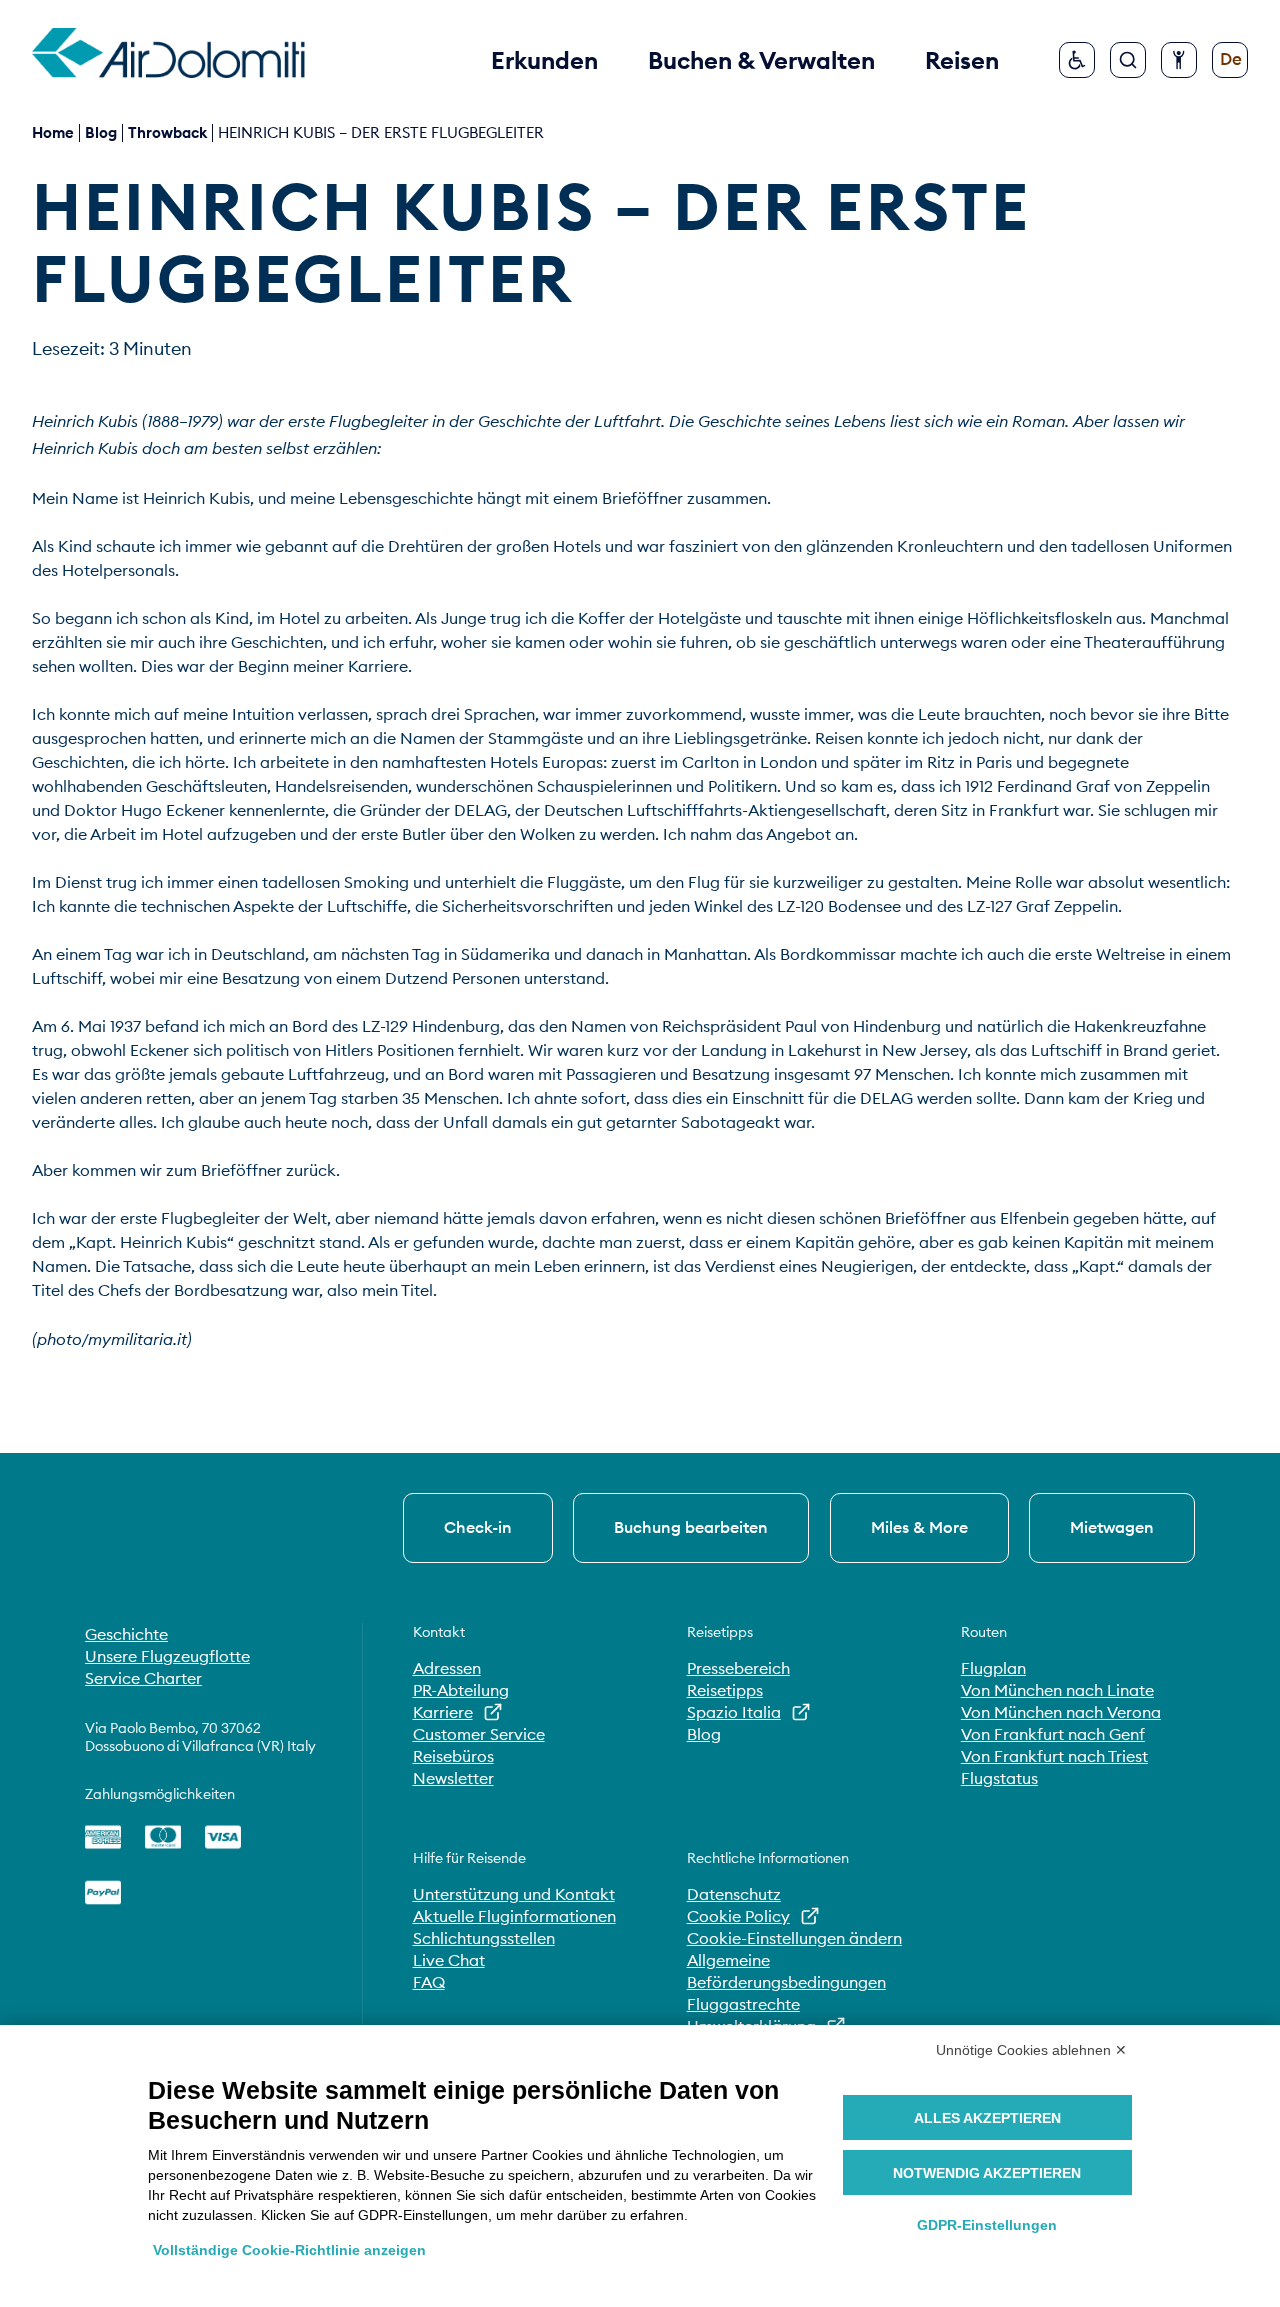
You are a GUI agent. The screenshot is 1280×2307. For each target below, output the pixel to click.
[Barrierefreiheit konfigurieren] (1179, 60)
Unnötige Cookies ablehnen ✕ (1031, 2050)
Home (53, 132)
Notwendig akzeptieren (987, 2173)
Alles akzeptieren (987, 2118)
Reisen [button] (962, 60)
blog (101, 132)
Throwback (167, 132)
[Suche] (1128, 60)
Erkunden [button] (544, 60)
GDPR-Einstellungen (987, 2225)
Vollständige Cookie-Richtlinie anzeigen (289, 2250)
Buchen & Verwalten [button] (761, 60)
